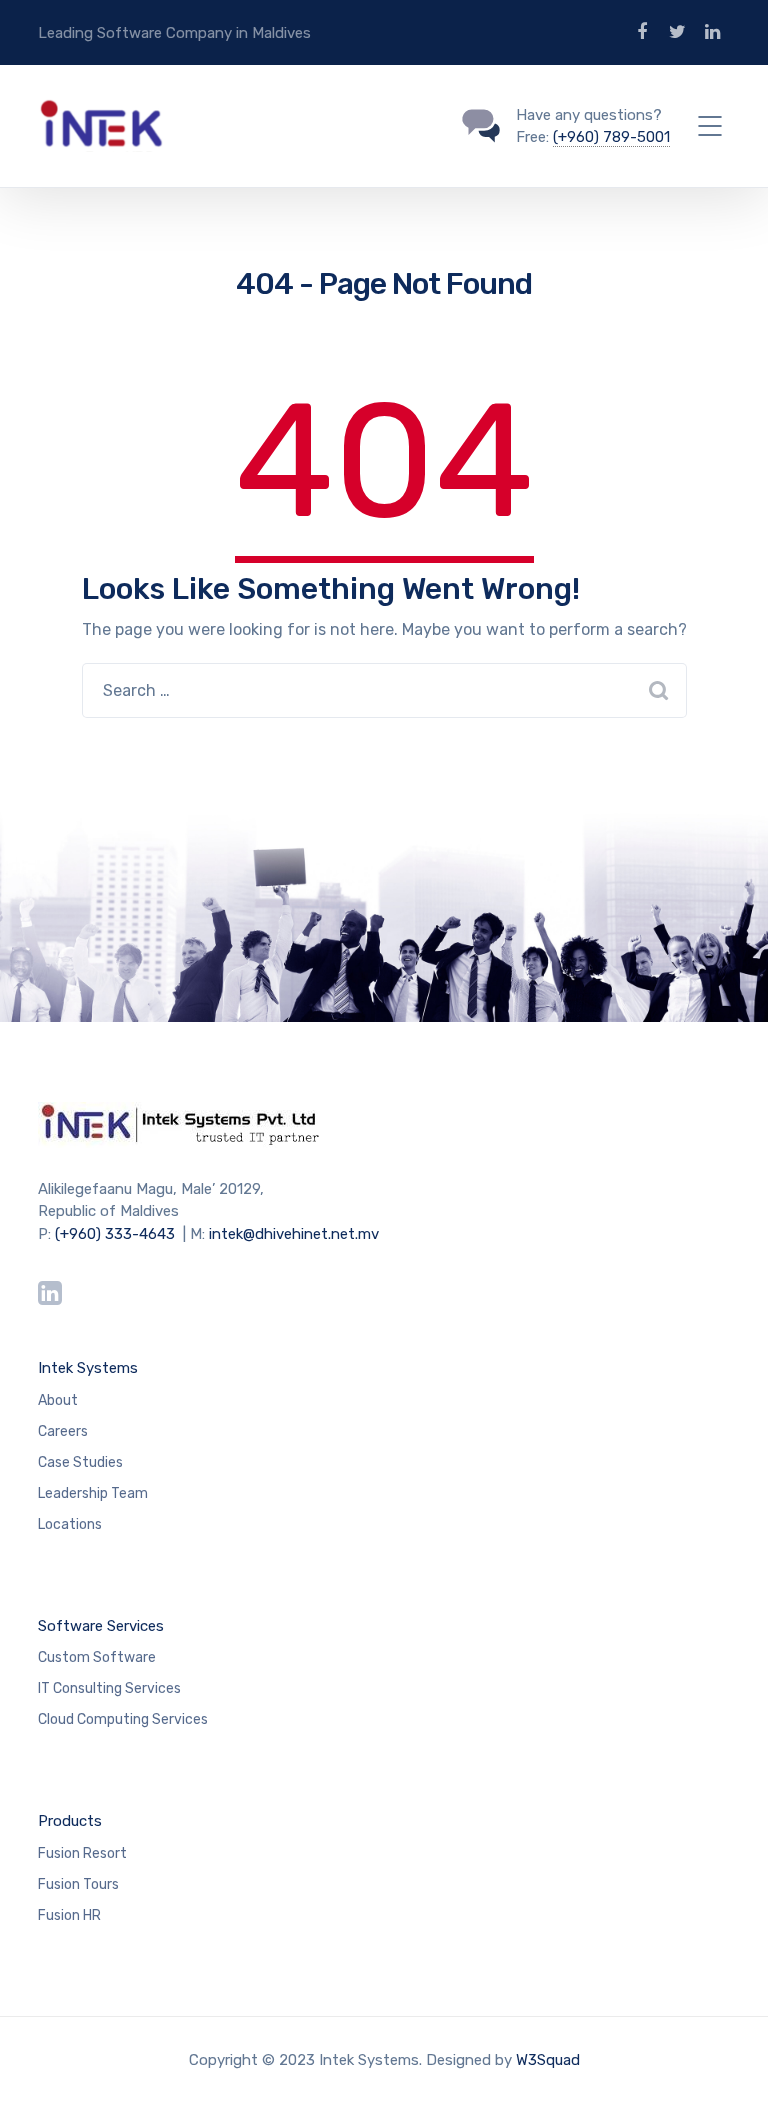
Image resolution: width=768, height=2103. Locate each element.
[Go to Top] (728, 2058)
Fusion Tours (78, 1884)
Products (70, 1821)
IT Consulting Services (109, 1688)
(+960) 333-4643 (115, 1234)
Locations (70, 1524)
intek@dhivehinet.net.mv (294, 1234)
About (58, 1400)
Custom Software (97, 1657)
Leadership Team (93, 1493)
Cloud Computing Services (123, 1719)
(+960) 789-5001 (611, 137)
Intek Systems (88, 1368)
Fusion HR (69, 1915)
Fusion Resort (82, 1853)
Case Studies (80, 1462)
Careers (63, 1431)
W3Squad (548, 2060)
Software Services (101, 1626)
